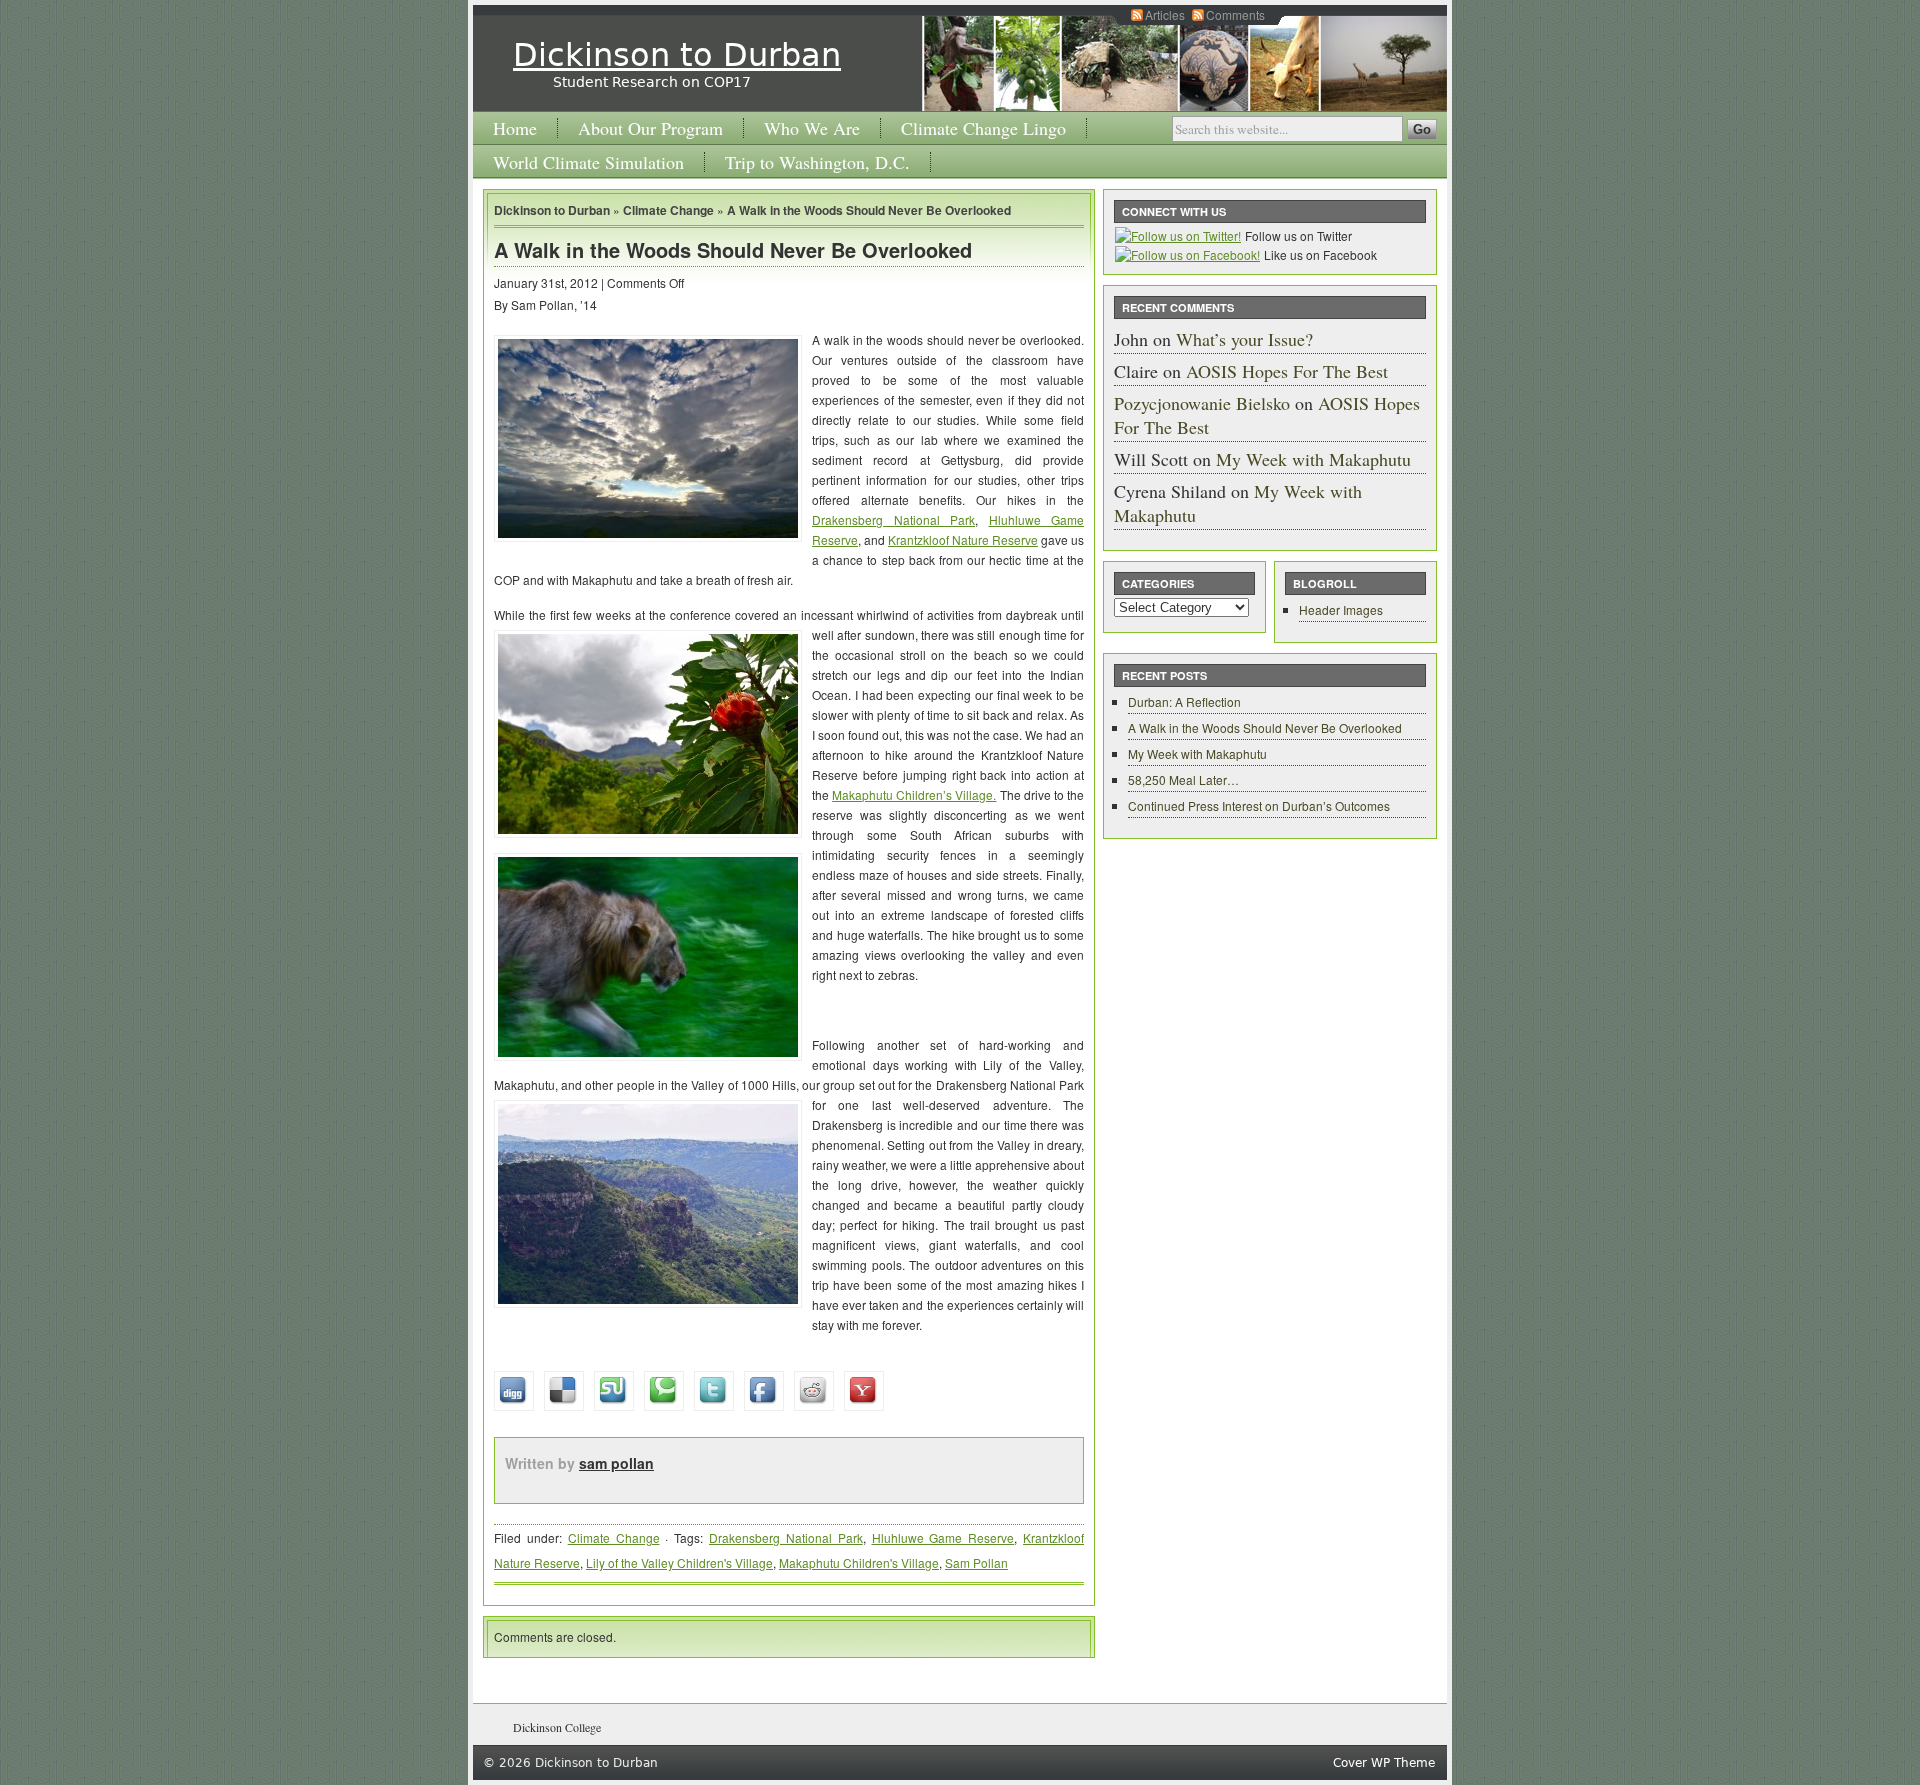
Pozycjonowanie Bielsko (1202, 403)
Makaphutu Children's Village (859, 1562)
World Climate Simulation (588, 162)
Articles (1165, 14)
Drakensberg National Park (893, 519)
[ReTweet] (921, 1375)
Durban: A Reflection (1184, 701)
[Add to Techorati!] (915, 1375)
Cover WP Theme (1384, 1763)
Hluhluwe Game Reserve (943, 1537)
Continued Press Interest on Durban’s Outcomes (1259, 805)
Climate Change (668, 210)
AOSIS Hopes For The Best (1287, 371)
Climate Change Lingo (983, 128)
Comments (1235, 14)
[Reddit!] (933, 1375)
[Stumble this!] (909, 1375)
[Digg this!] (897, 1375)
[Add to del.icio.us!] (903, 1375)
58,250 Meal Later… (1183, 779)
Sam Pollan (976, 1562)
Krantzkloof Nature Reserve (963, 539)
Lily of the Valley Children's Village (679, 1562)
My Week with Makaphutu (1313, 459)
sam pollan (616, 1463)
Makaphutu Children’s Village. (914, 794)
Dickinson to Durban (677, 55)
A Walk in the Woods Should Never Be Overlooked (869, 210)
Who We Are (812, 128)
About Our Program (650, 128)
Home (515, 128)
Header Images (1341, 609)
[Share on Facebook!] (927, 1375)
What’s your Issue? (1244, 339)
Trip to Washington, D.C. (817, 162)
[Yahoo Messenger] (939, 1375)
